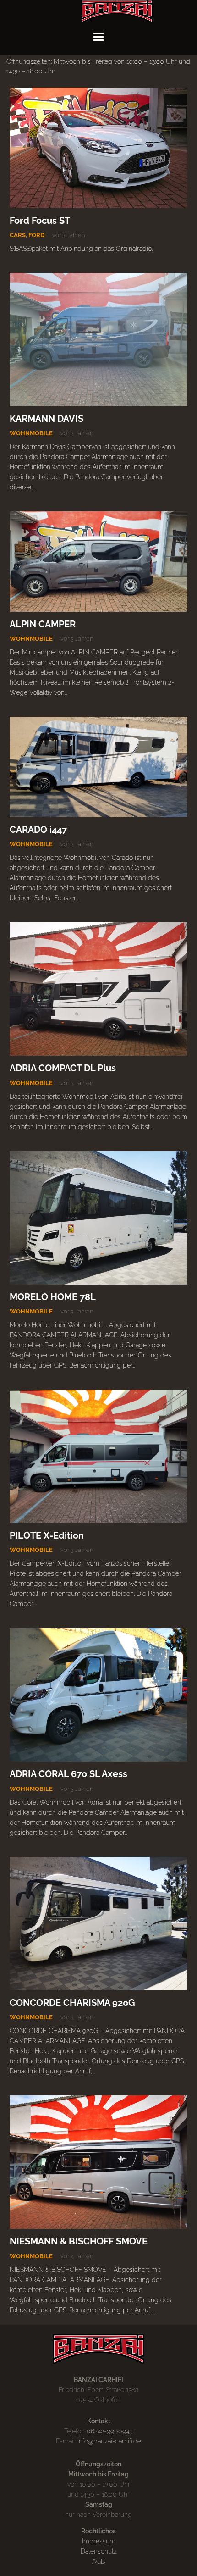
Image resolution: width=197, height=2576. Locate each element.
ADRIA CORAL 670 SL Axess (68, 1774)
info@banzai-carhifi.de (109, 2441)
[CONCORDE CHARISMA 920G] (98, 1924)
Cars (18, 235)
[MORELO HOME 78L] (98, 1218)
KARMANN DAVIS (47, 419)
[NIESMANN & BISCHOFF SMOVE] (98, 2162)
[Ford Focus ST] (98, 148)
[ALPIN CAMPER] (98, 561)
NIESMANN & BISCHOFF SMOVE (79, 2241)
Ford (36, 235)
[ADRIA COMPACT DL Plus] (98, 989)
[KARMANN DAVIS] (98, 340)
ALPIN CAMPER (43, 624)
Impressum (99, 2541)
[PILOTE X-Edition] (98, 1456)
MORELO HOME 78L (53, 1297)
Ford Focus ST (40, 221)
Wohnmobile (31, 433)
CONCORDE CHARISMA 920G (72, 2003)
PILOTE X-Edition (47, 1536)
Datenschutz (99, 2551)
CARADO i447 (38, 830)
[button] (98, 37)
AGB (98, 2561)
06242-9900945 (110, 2431)
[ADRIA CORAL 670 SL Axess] (98, 1695)
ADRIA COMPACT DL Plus (63, 1068)
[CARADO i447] (98, 767)
